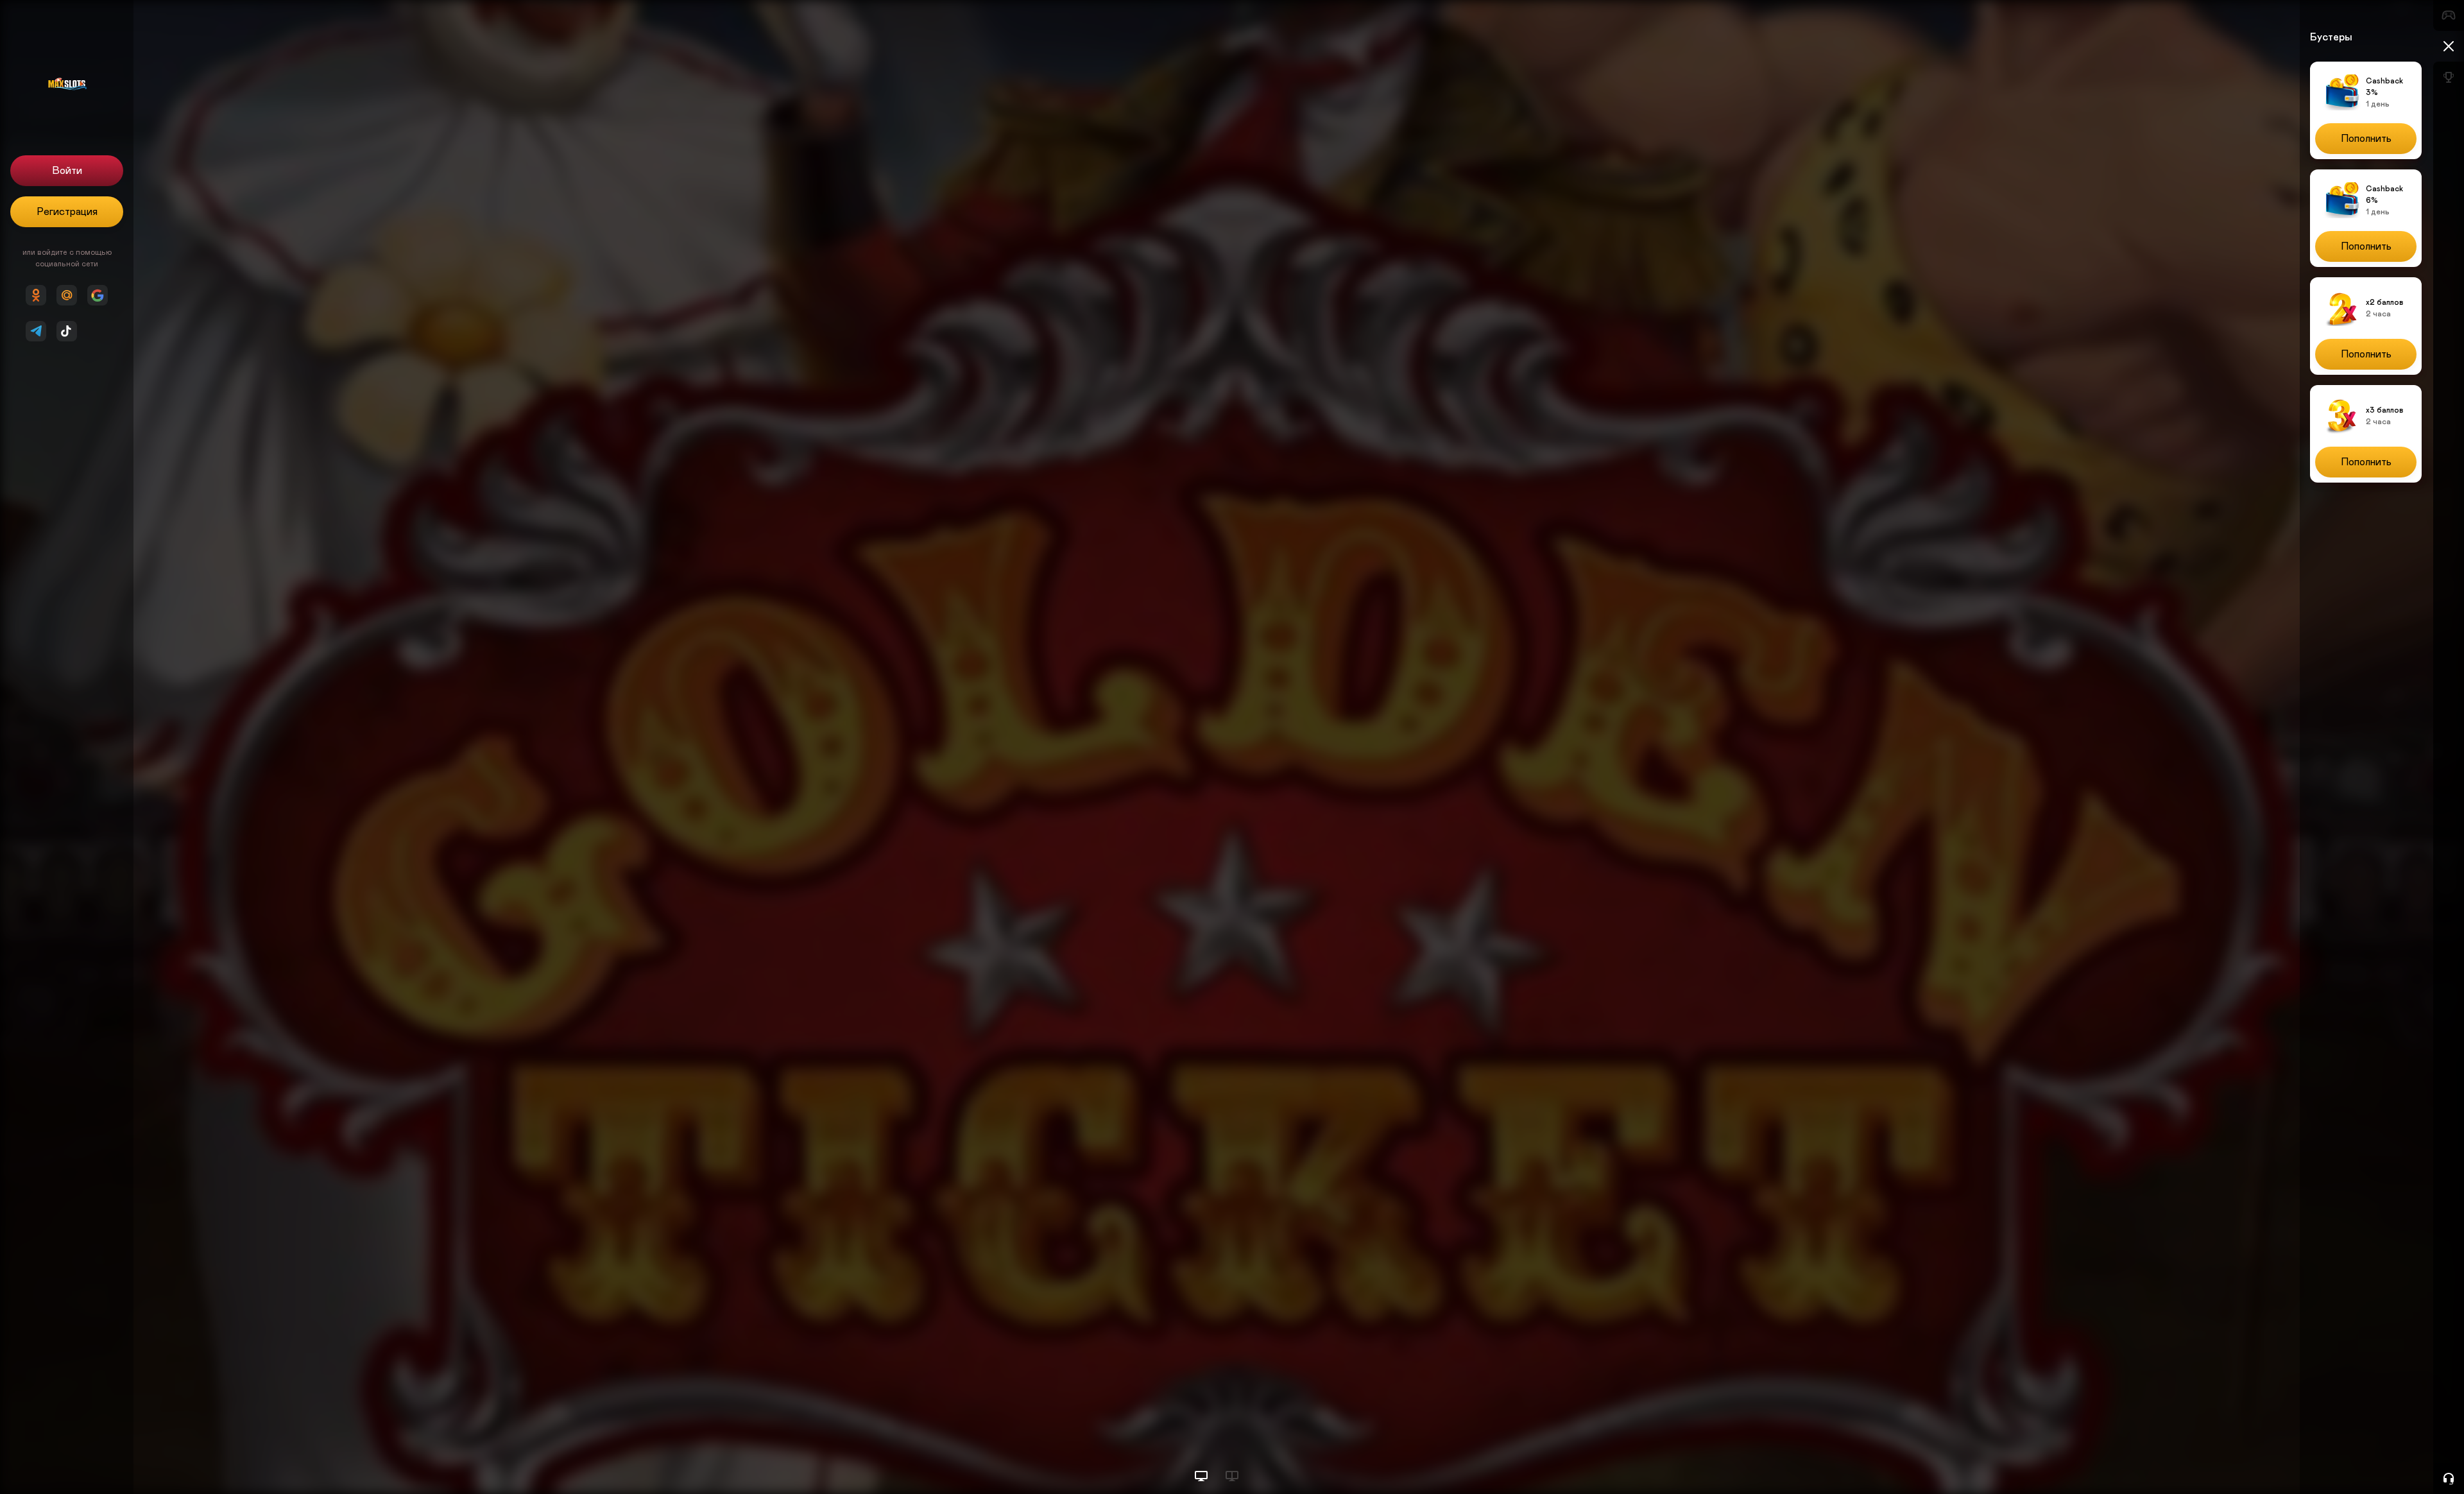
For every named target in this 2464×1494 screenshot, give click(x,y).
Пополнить (2366, 139)
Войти (67, 171)
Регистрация (67, 212)
